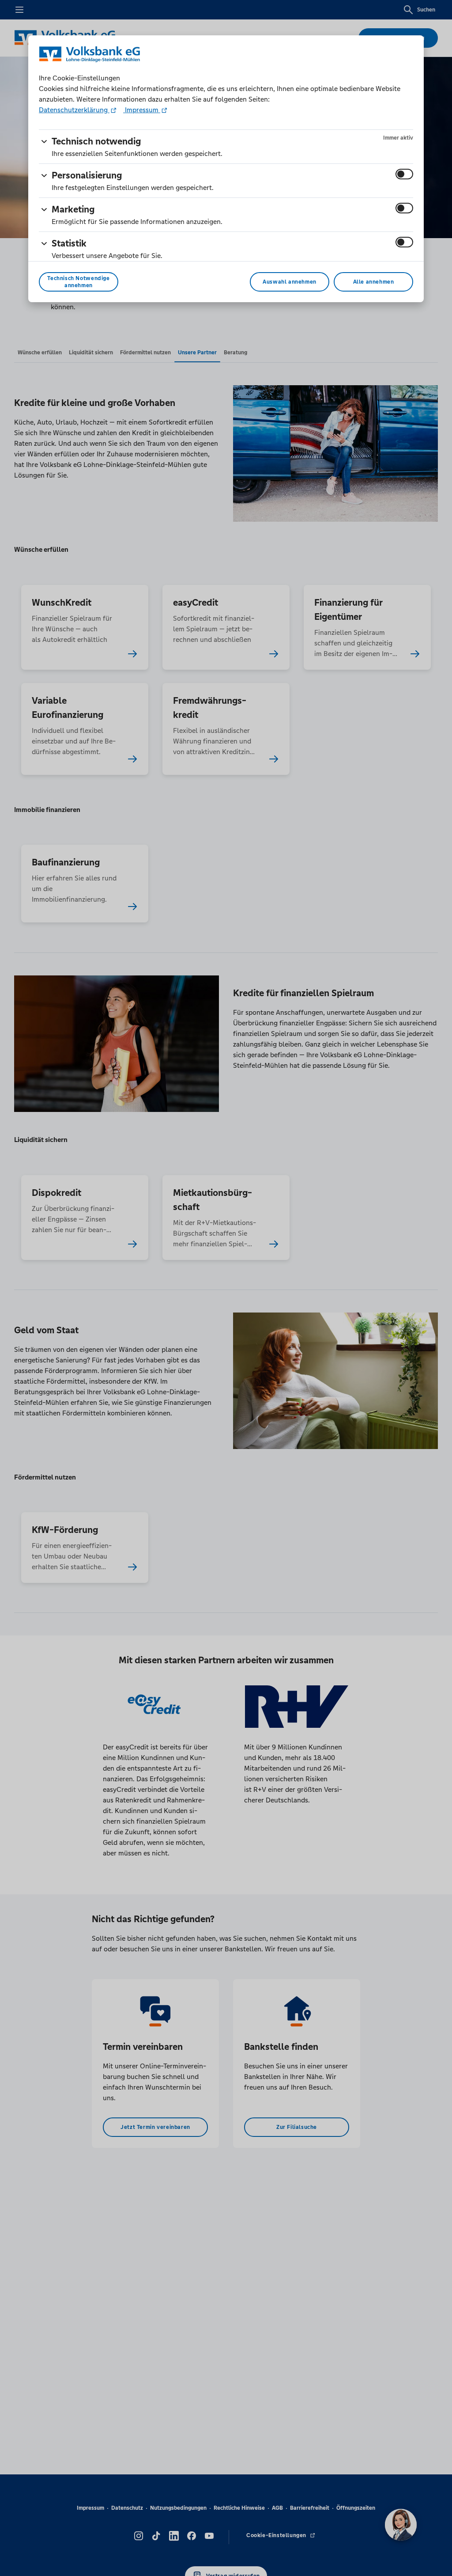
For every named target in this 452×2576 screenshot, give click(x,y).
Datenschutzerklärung (74, 110)
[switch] (404, 174)
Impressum (142, 110)
